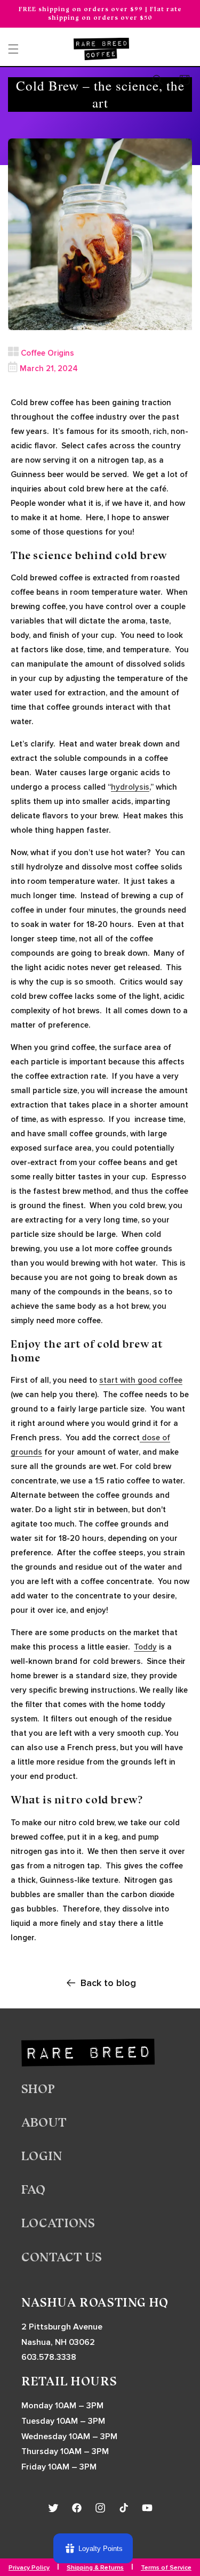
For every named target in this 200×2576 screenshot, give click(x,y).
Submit (179, 1307)
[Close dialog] (189, 1228)
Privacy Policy (170, 1326)
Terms (183, 1326)
